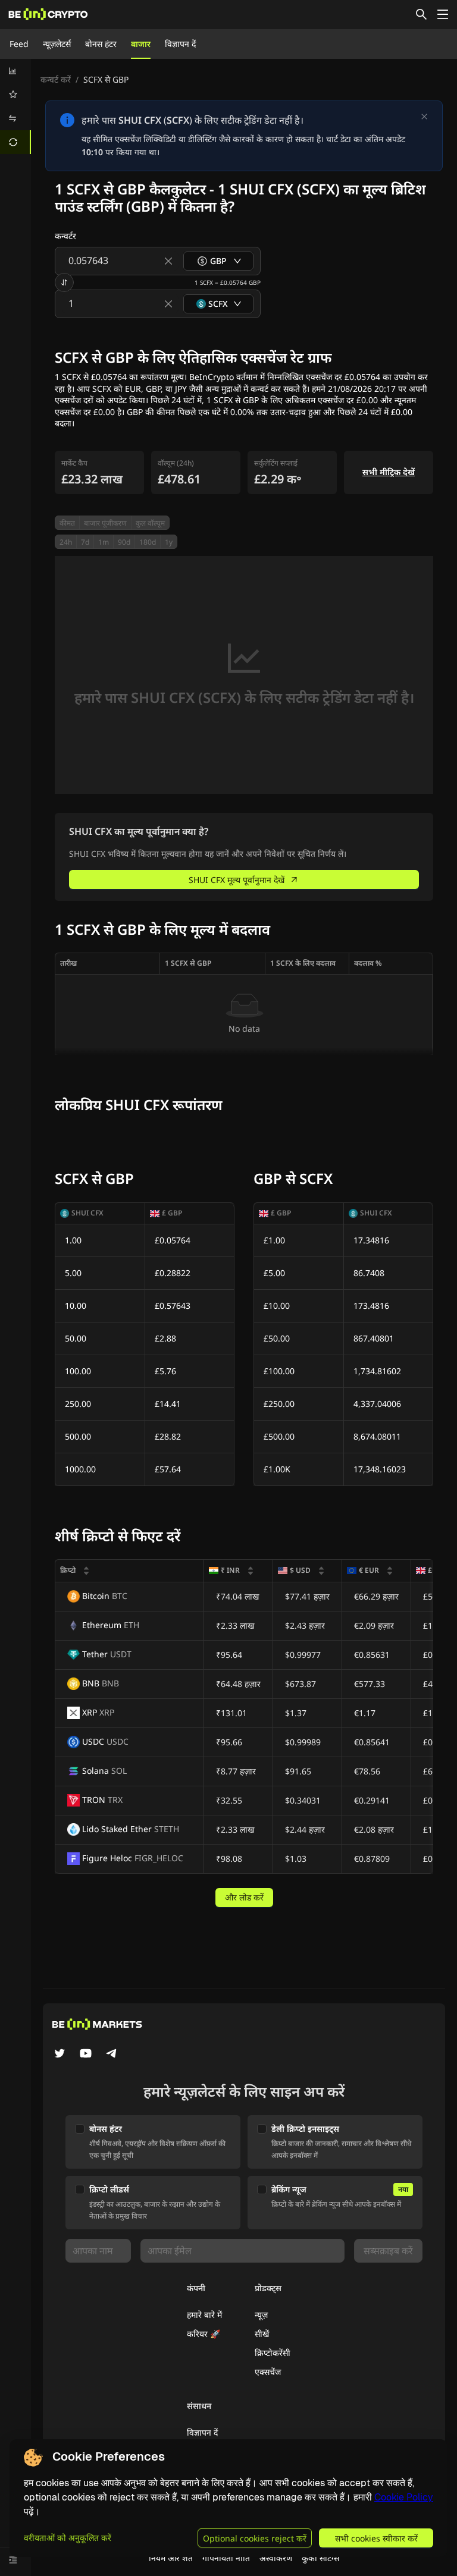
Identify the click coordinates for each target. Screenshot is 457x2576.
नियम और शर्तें (171, 2558)
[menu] (15, 106)
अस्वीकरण (276, 2558)
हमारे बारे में (204, 2315)
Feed (19, 44)
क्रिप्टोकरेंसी (273, 2353)
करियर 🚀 (204, 2334)
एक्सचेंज (268, 2372)
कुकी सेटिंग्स (320, 2558)
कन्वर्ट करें (56, 79)
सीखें (262, 2334)
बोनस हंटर (101, 44)
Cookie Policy (404, 2497)
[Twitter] (60, 2054)
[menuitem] (15, 71)
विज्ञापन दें (180, 44)
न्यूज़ (261, 2315)
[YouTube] (86, 2054)
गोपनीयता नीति (226, 2558)
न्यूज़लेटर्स (57, 44)
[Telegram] (112, 2054)
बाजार (141, 44)
